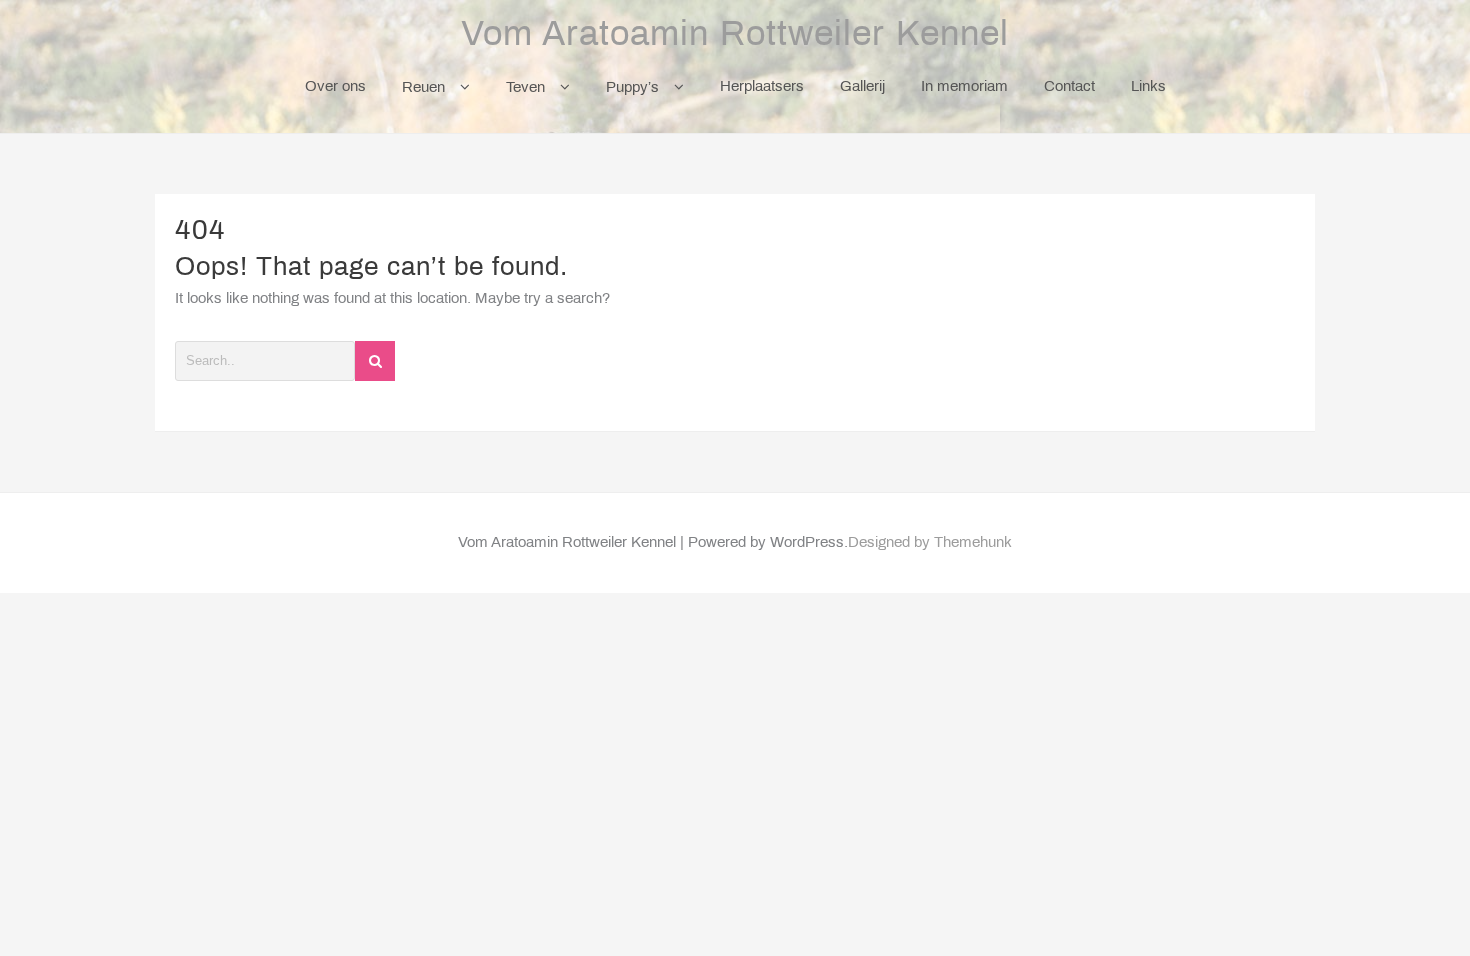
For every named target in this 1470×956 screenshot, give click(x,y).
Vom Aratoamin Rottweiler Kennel (735, 36)
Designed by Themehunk (930, 543)
